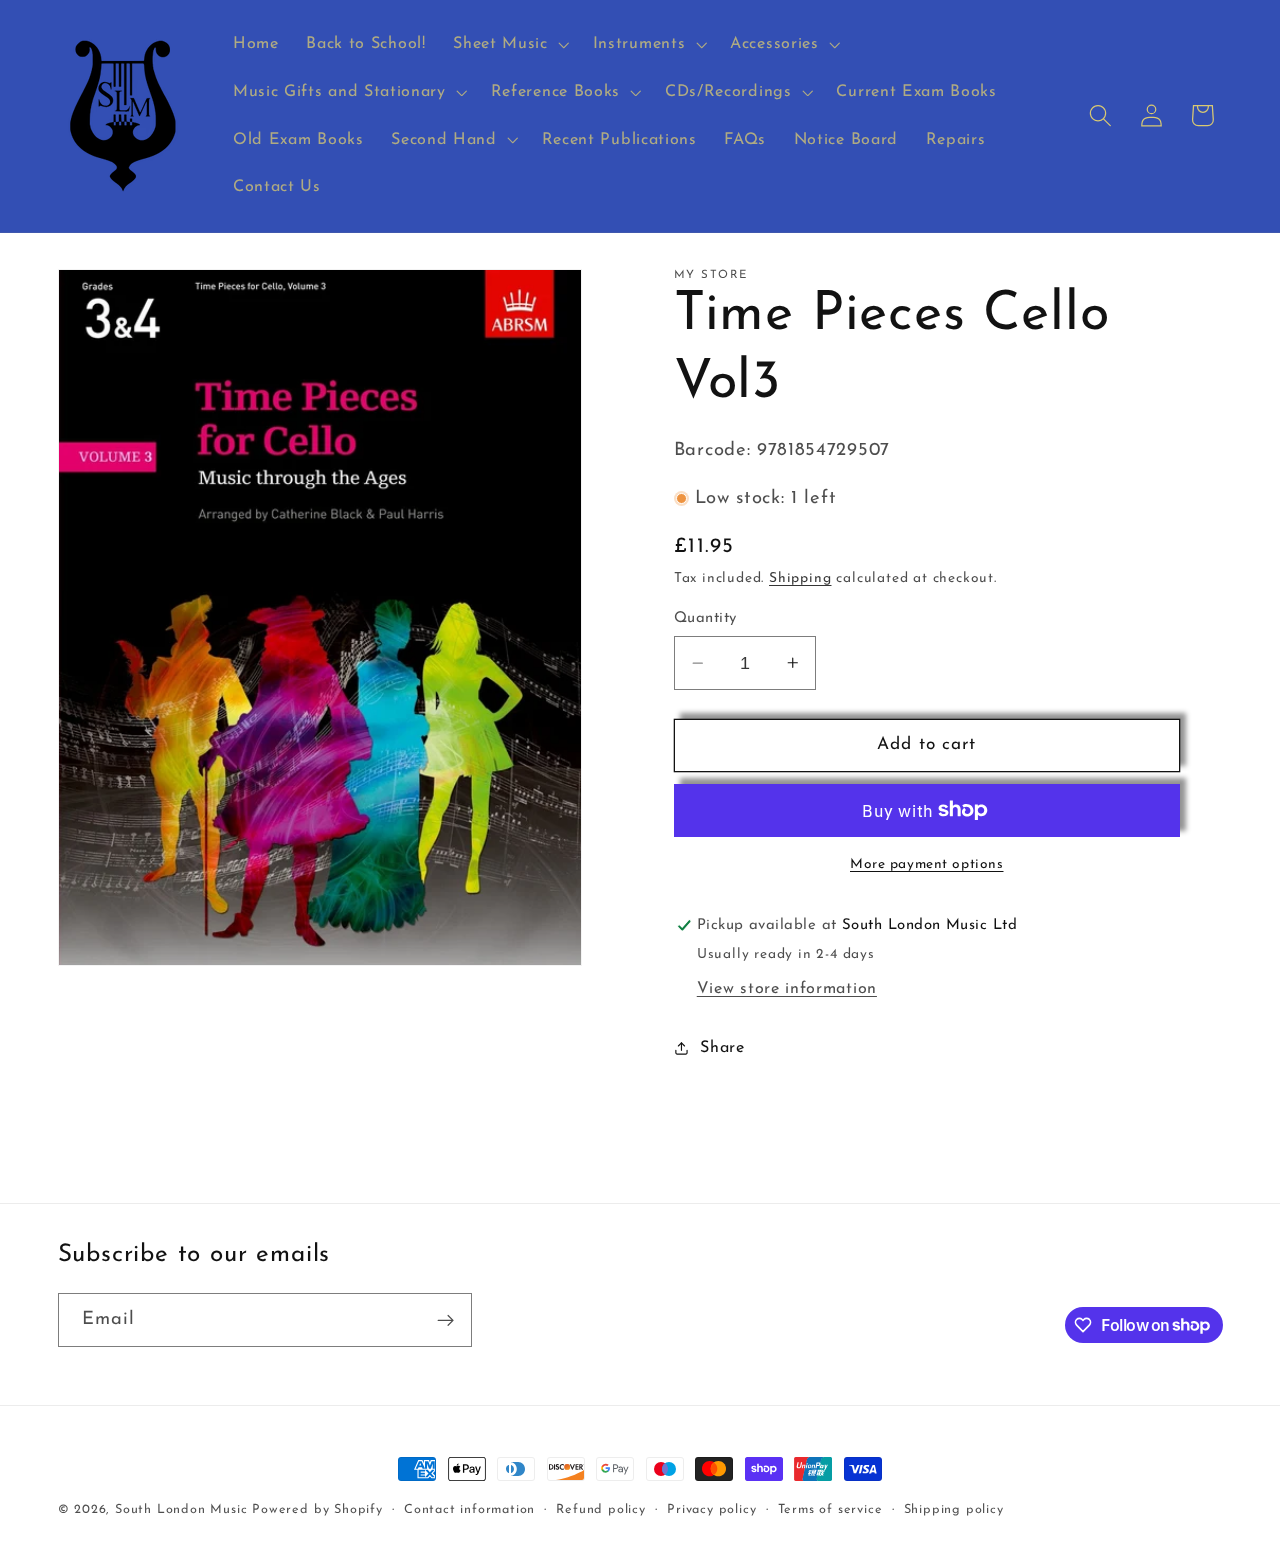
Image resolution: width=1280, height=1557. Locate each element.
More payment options (927, 864)
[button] (508, 44)
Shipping (800, 578)
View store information (787, 989)
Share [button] (722, 1048)
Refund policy (600, 1510)
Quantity (705, 618)
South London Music (181, 1510)
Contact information (469, 1510)
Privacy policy (711, 1510)
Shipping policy (954, 1510)
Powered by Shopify (317, 1510)
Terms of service (830, 1510)
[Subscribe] (445, 1320)
